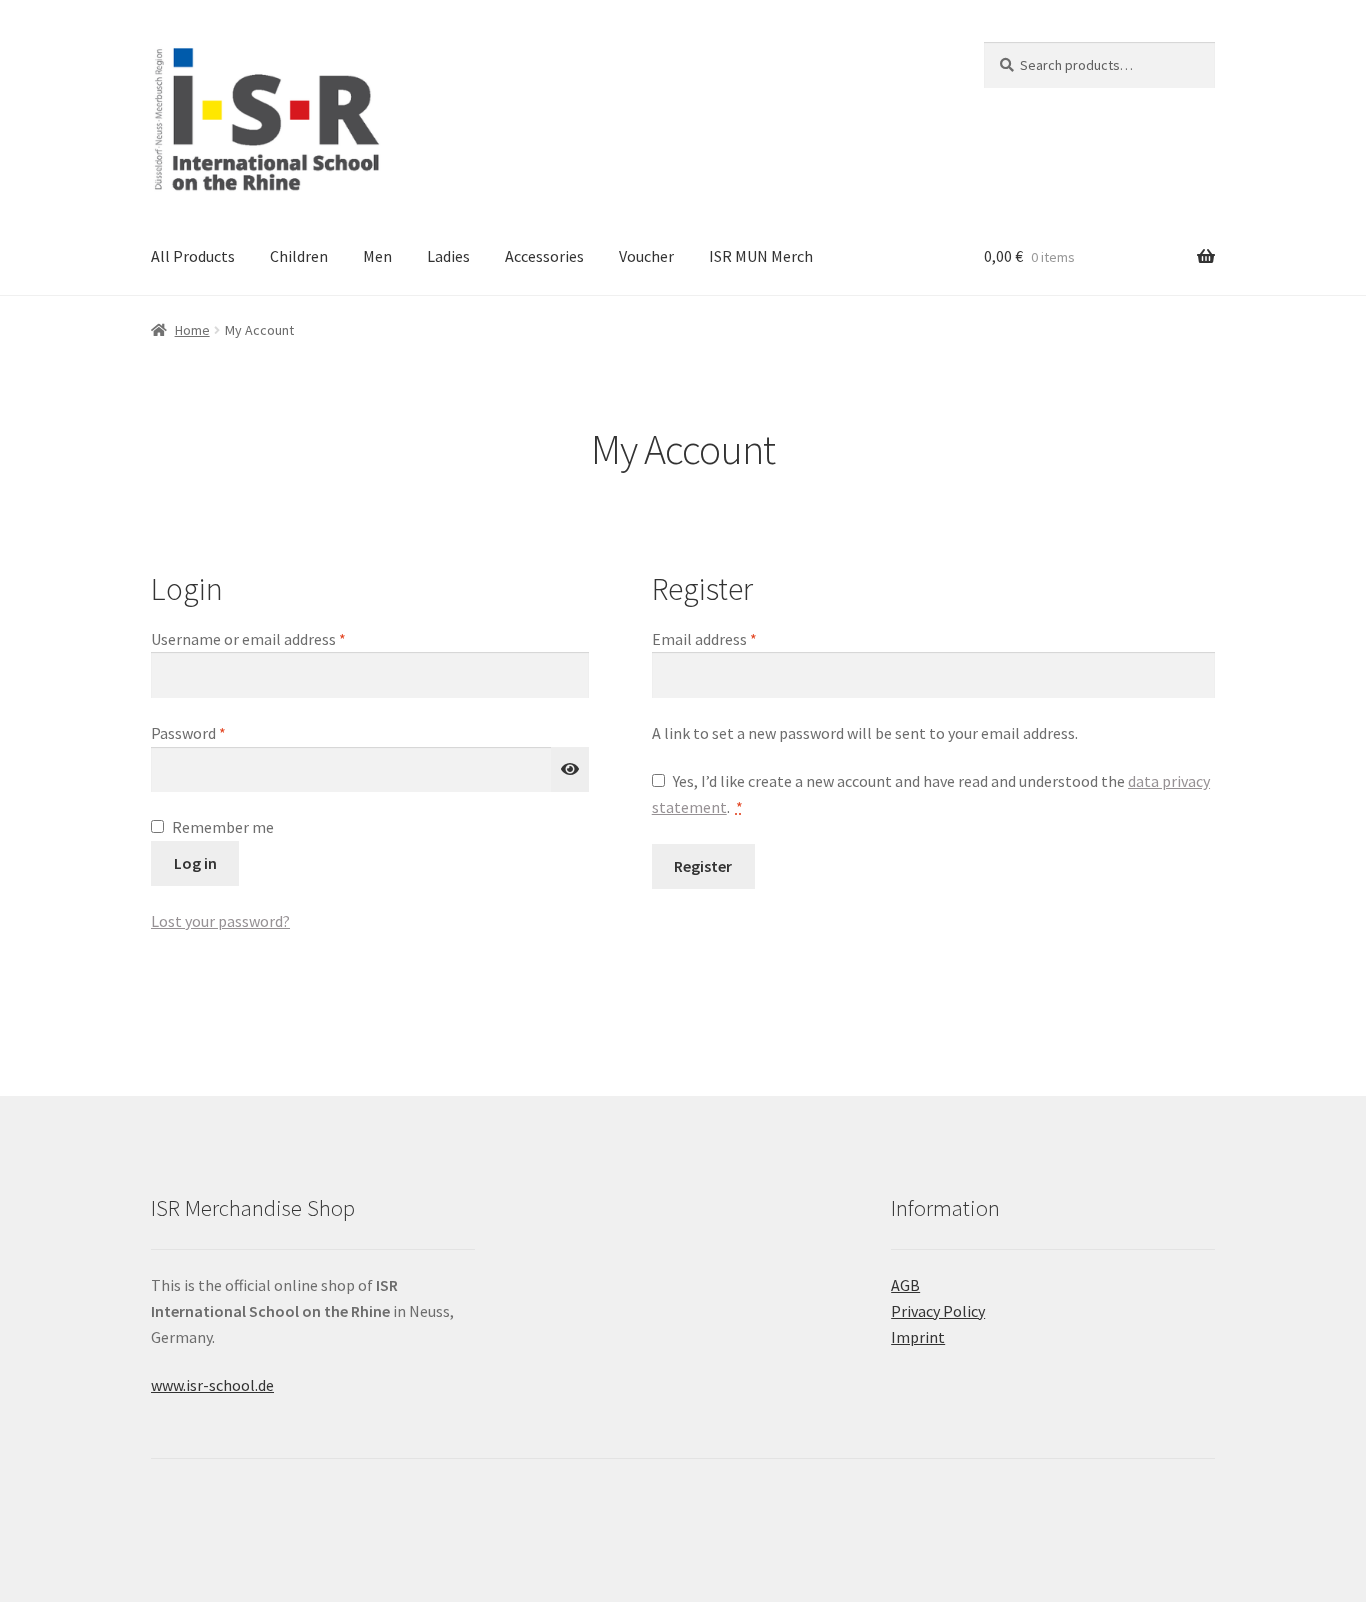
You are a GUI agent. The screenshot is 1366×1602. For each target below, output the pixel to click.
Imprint (918, 1337)
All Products (193, 256)
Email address (734, 638)
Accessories (544, 256)
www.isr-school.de (212, 1385)
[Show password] (570, 770)
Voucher (646, 256)
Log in (195, 863)
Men (377, 256)
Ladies (448, 256)
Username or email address (278, 638)
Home (192, 330)
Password (218, 732)
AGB (905, 1285)
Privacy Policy (938, 1311)
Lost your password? (220, 921)
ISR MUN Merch (761, 256)
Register (703, 866)
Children (299, 256)
